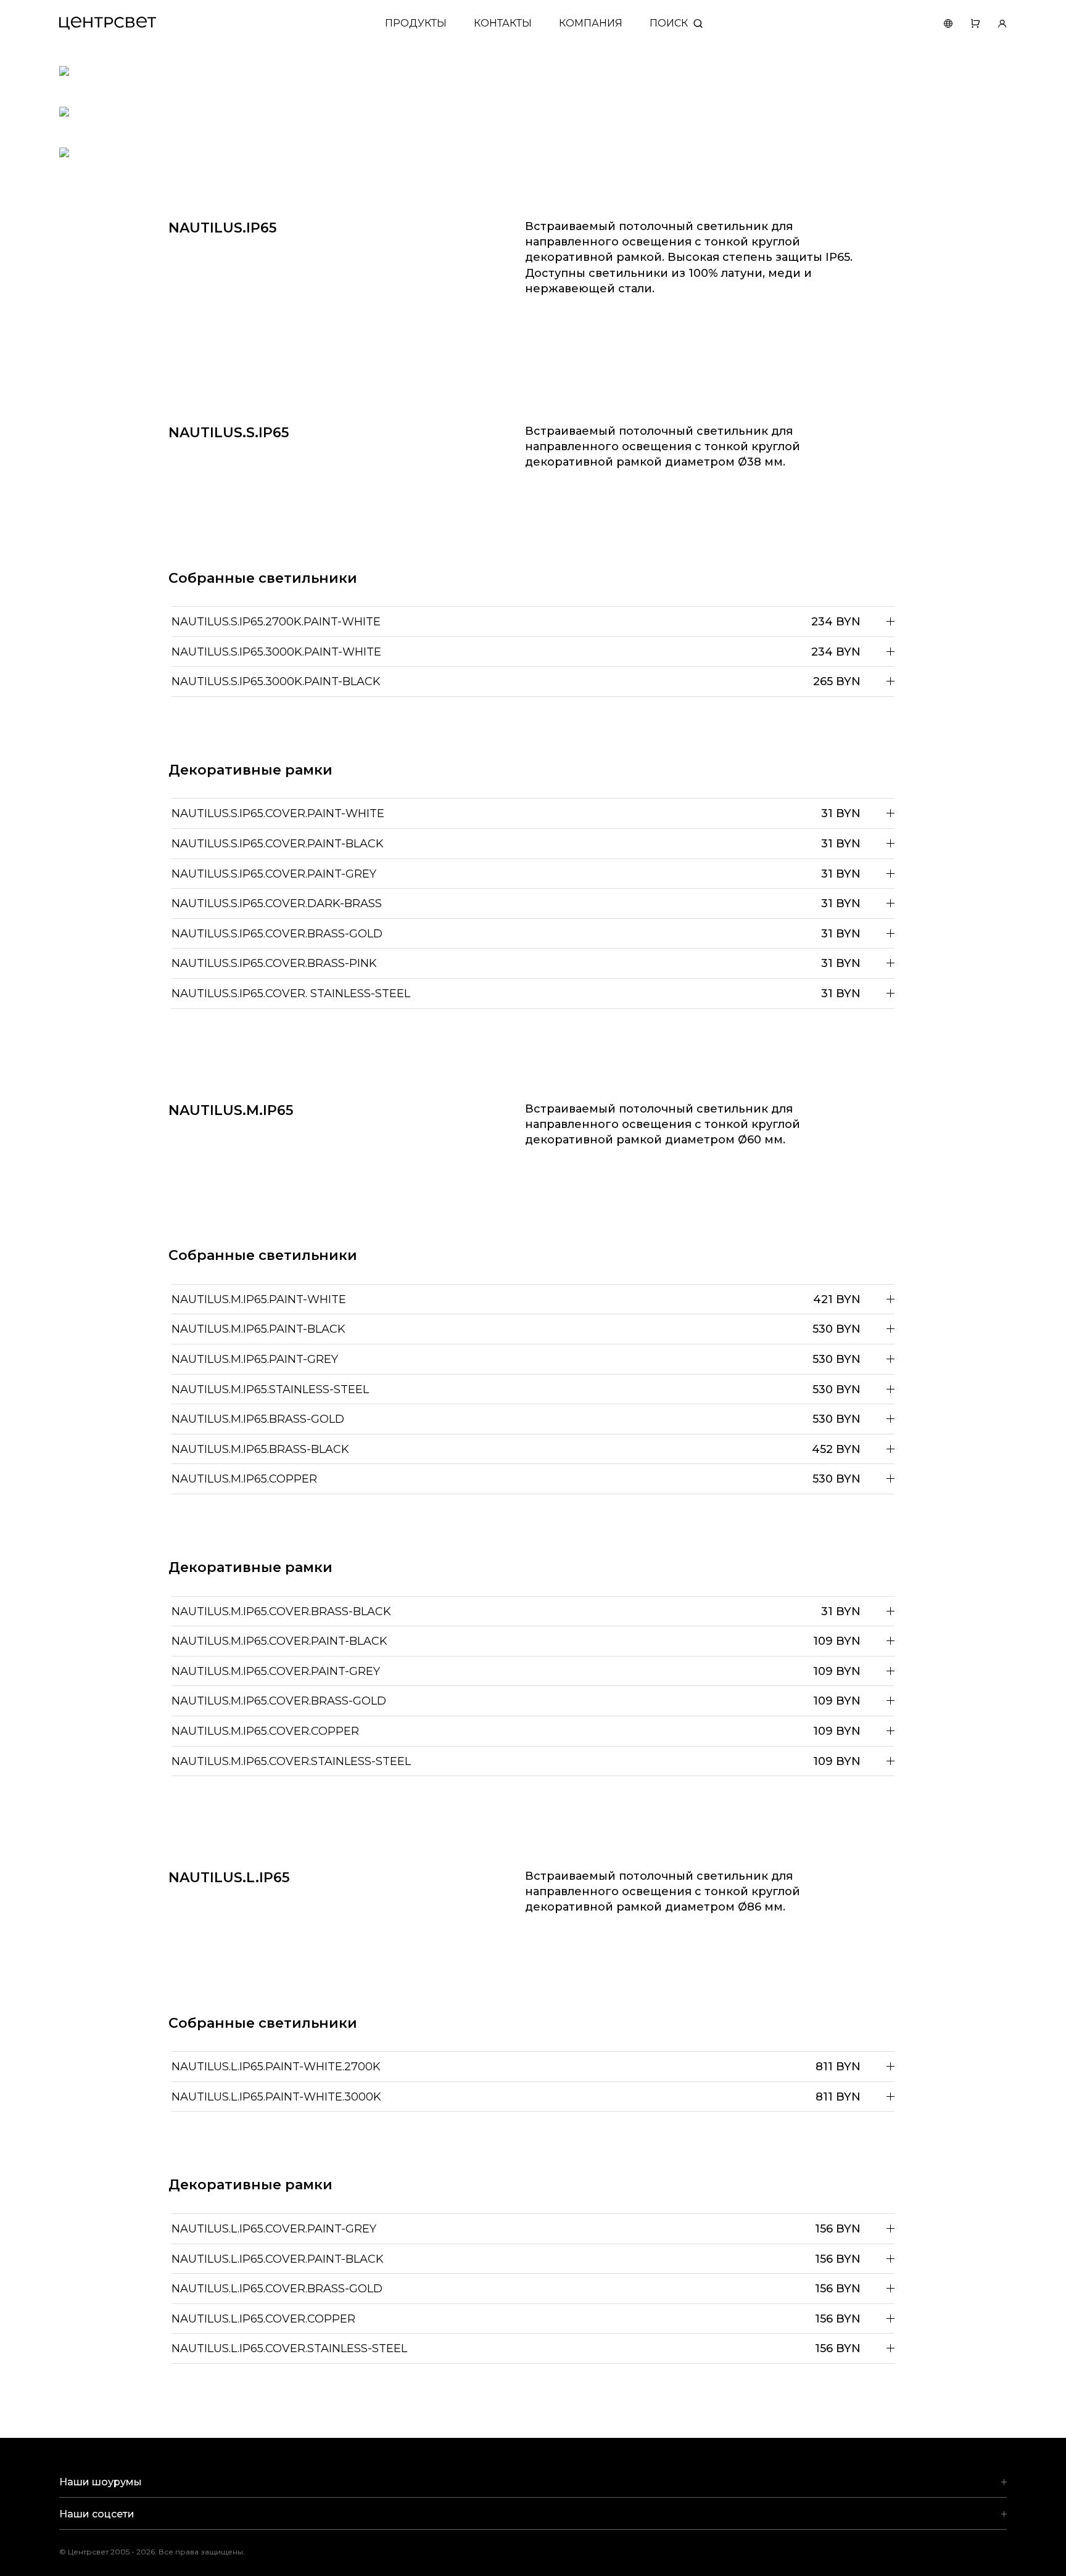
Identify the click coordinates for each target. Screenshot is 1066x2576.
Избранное (966, 23)
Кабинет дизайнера (993, 23)
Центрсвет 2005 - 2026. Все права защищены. (161, 2552)
